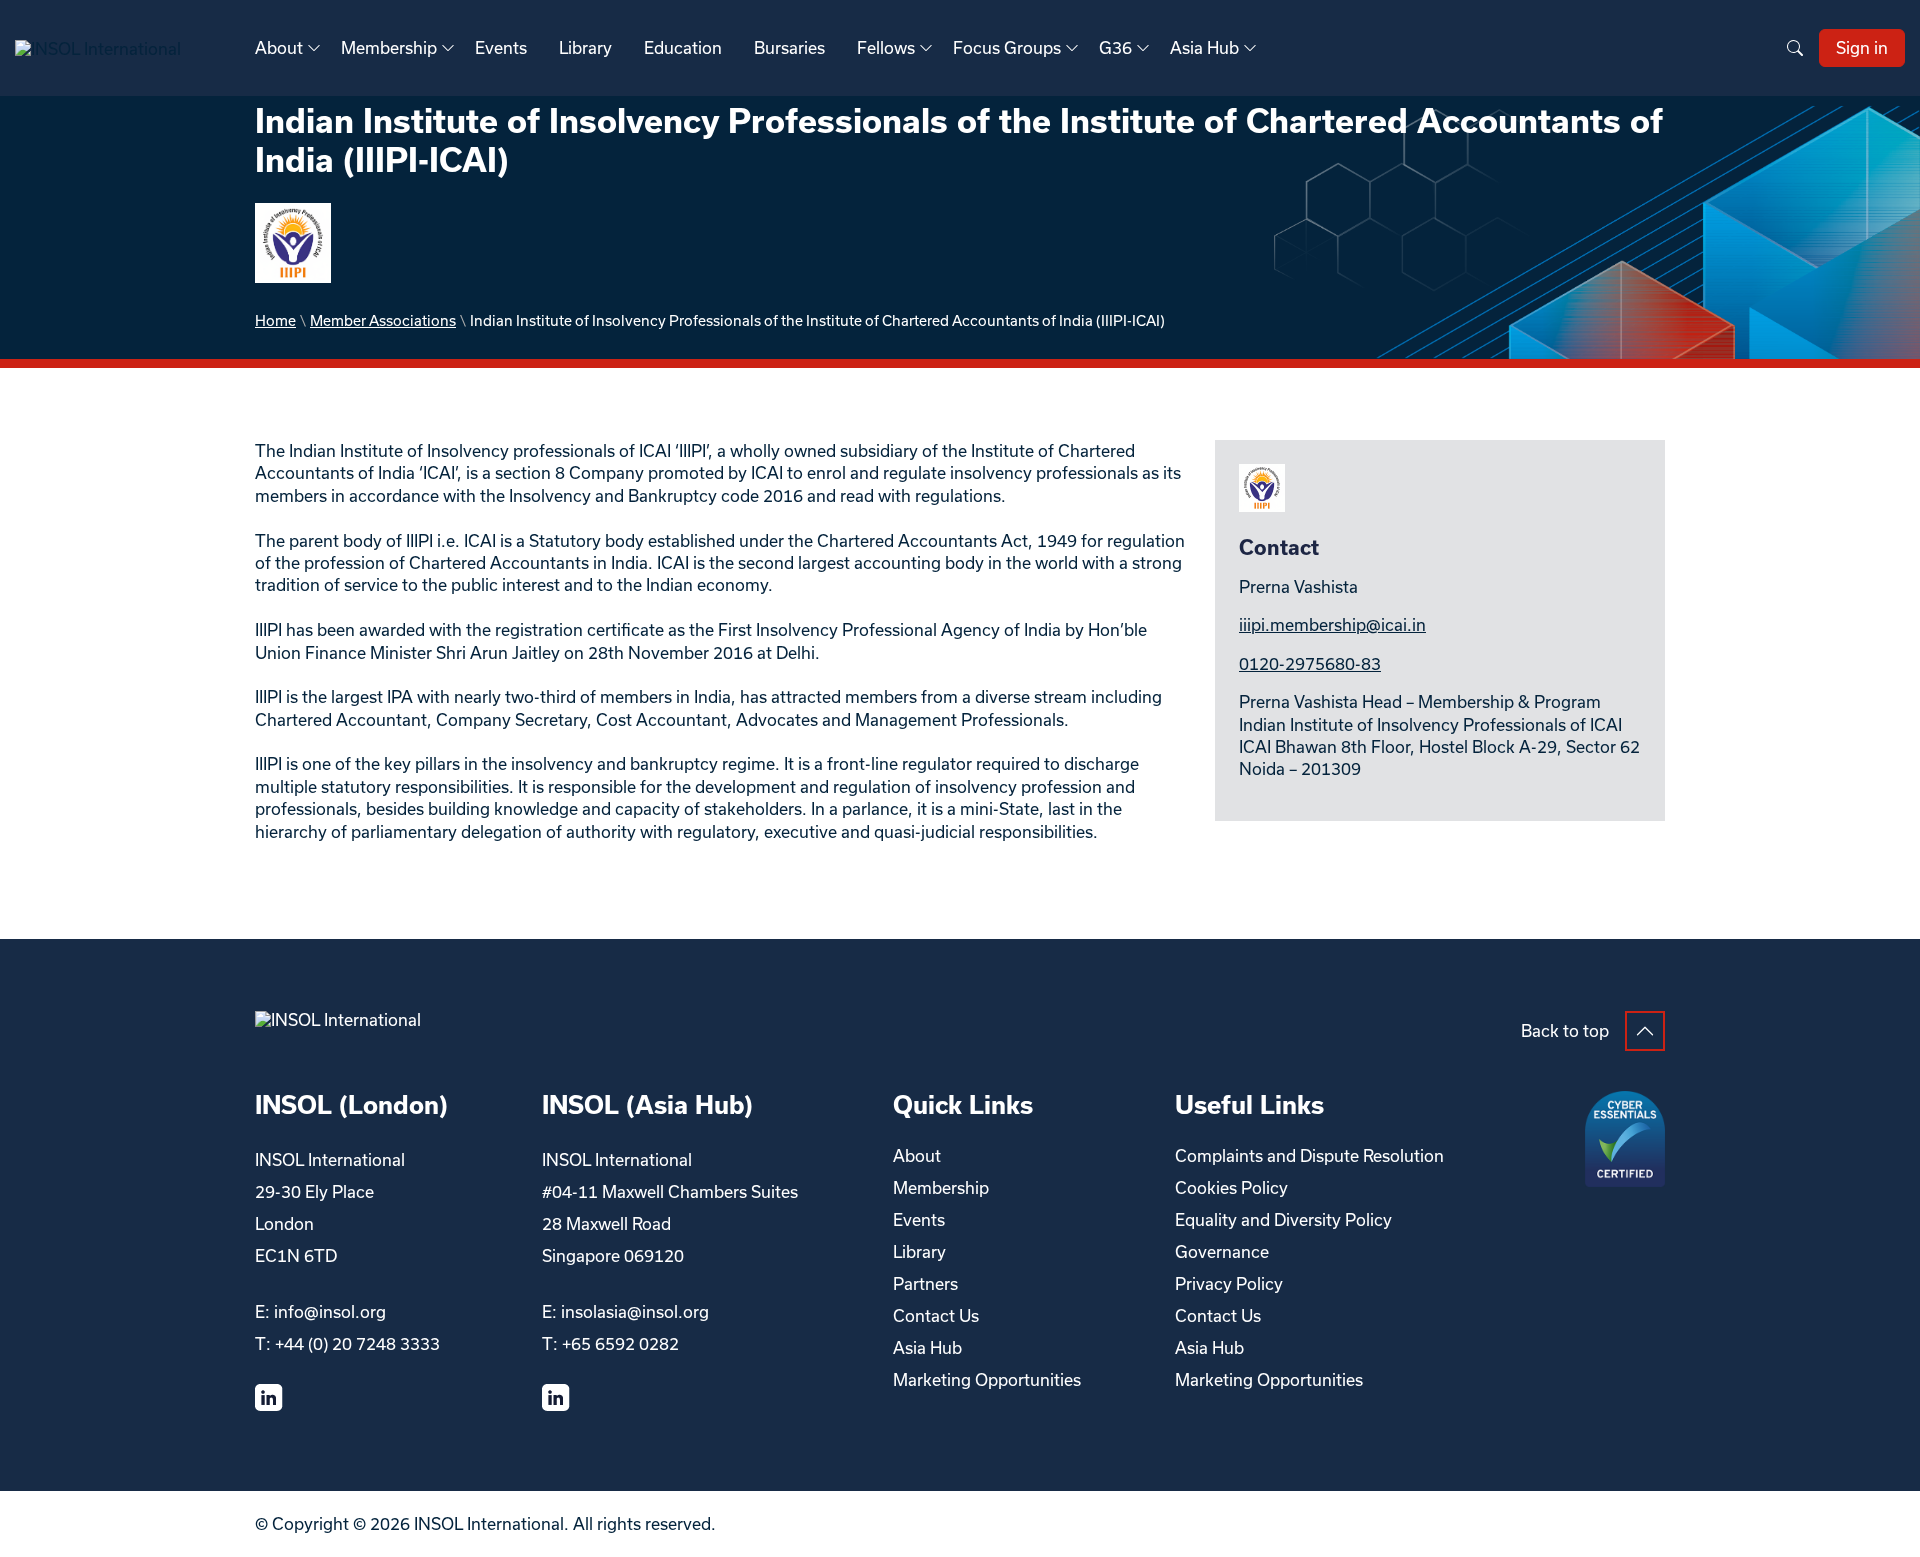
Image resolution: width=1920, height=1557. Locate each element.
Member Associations (383, 320)
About (279, 47)
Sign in (1862, 47)
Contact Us (936, 1315)
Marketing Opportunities (987, 1379)
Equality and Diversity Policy (1283, 1219)
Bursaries (789, 47)
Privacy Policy (1229, 1283)
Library (585, 47)
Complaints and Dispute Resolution (1309, 1155)
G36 (1115, 47)
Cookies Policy (1231, 1187)
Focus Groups (1007, 47)
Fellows (886, 47)
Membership (389, 47)
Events (501, 47)
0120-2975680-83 (1310, 663)
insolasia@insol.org (635, 1311)
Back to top (1565, 1030)
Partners (925, 1283)
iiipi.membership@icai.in (1332, 624)
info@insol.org (330, 1311)
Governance (1222, 1251)
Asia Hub (1204, 47)
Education (683, 47)
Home (275, 320)
